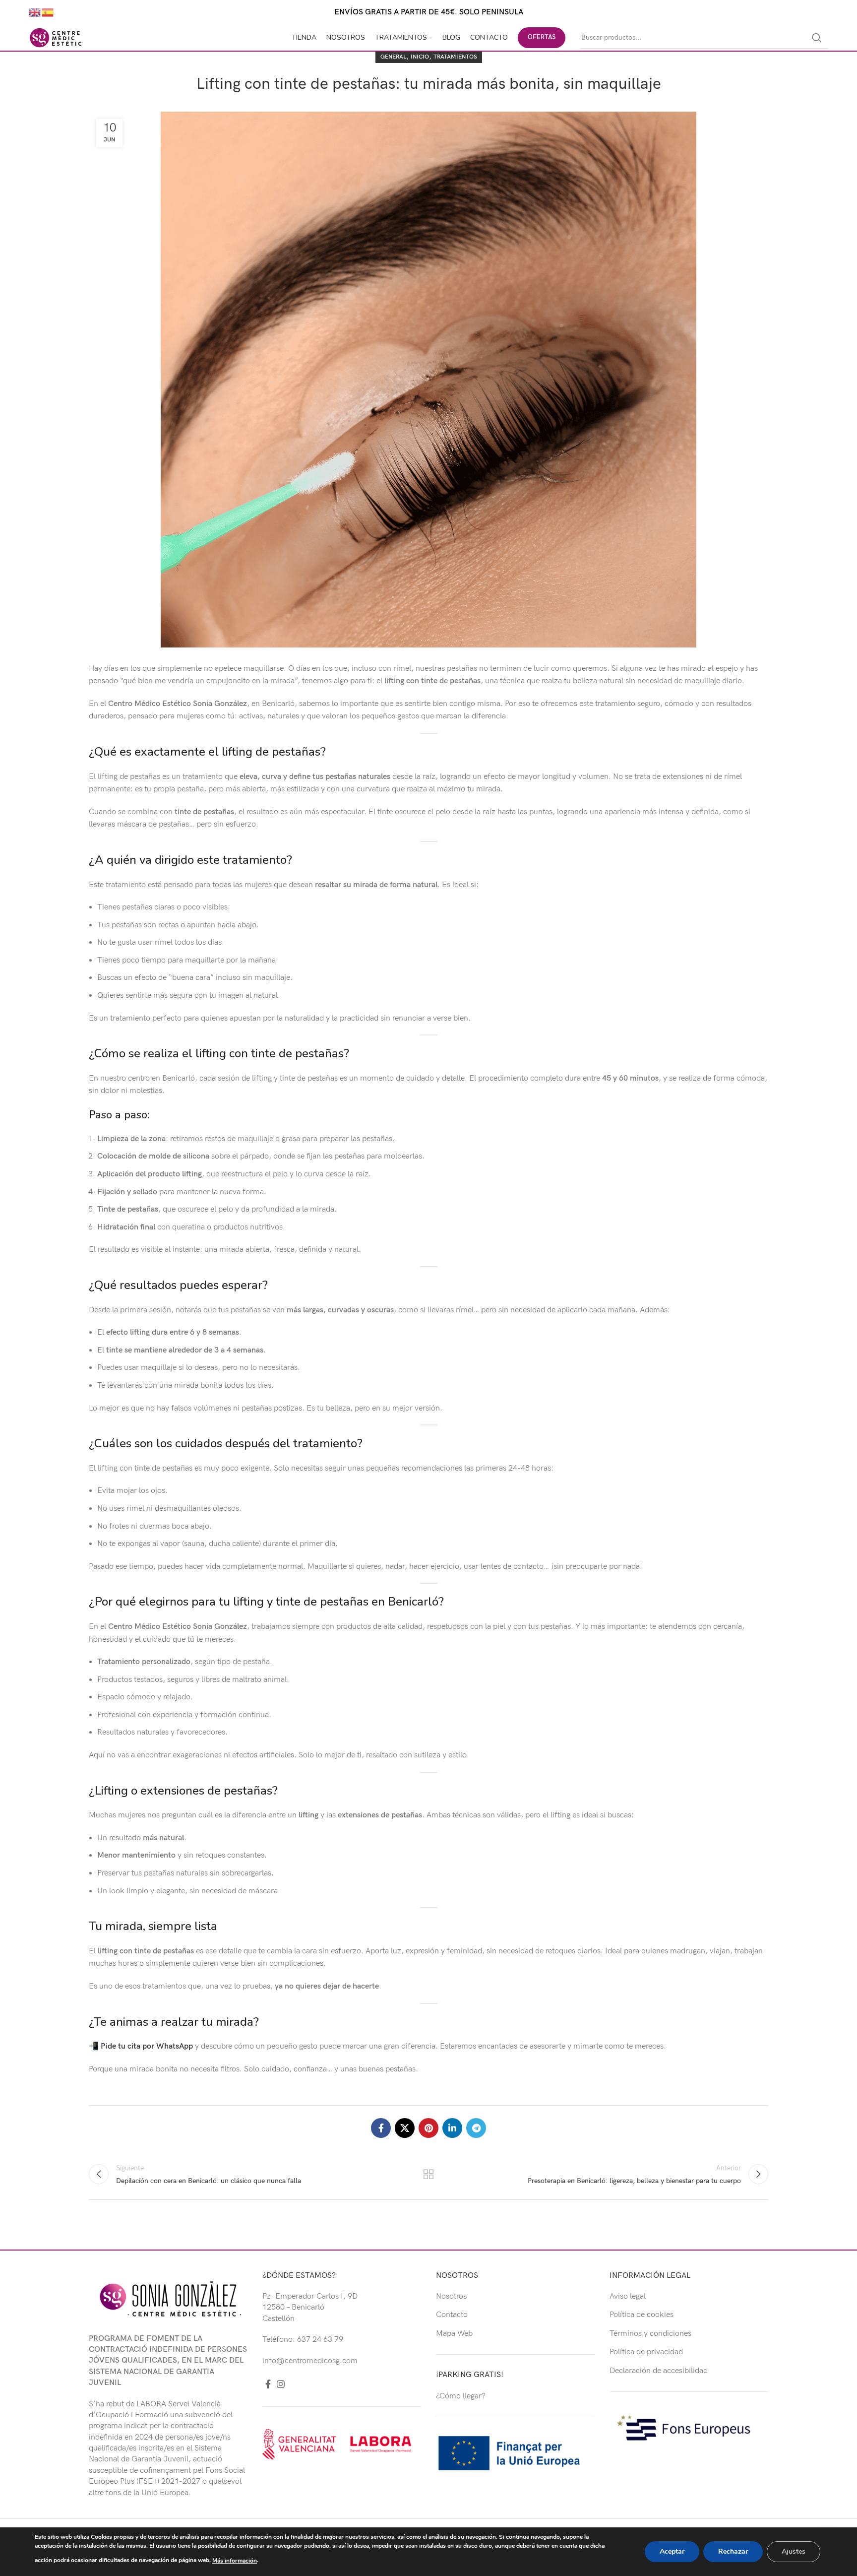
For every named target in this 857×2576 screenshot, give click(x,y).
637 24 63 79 (320, 2340)
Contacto (452, 2315)
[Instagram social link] (281, 2384)
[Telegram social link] (476, 2128)
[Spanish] (48, 12)
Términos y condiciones (650, 2334)
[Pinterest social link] (428, 2128)
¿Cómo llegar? (461, 2396)
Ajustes (794, 2551)
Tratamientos (455, 57)
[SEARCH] (817, 38)
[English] (35, 12)
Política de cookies (642, 2315)
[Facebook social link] (381, 2128)
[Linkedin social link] (452, 2128)
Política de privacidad (646, 2352)
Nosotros (451, 2296)
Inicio (420, 57)
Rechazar (733, 2551)
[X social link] (405, 2128)
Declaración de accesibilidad (659, 2371)
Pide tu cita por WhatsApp (147, 2046)
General (393, 57)
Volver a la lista (429, 2174)
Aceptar (672, 2551)
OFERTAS (542, 37)
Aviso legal (628, 2296)
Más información (235, 2561)
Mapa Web (454, 2334)
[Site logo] (56, 37)
